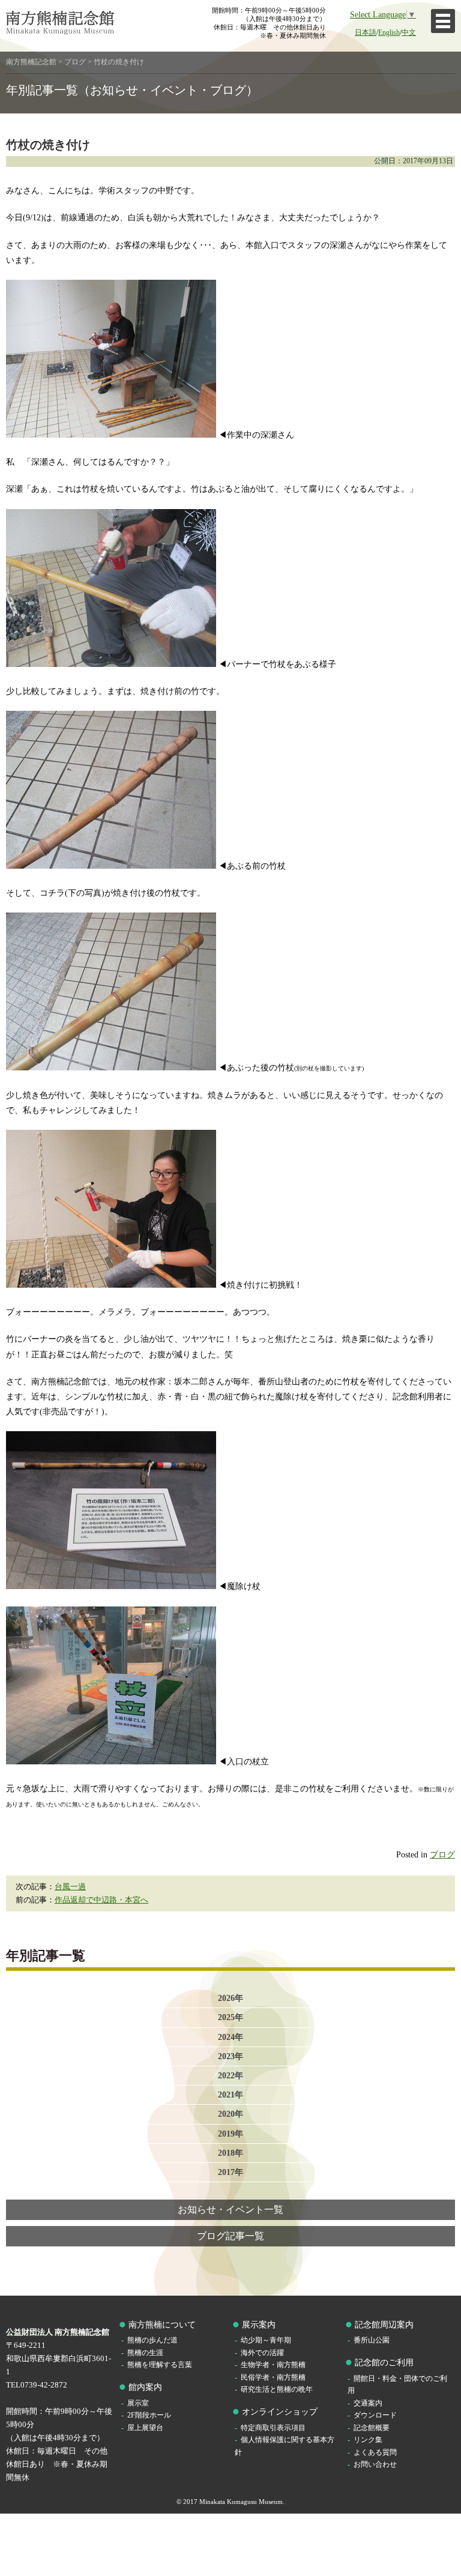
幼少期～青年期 (266, 2340)
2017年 (230, 2172)
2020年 (230, 2114)
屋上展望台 (145, 2428)
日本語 (366, 33)
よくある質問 (375, 2453)
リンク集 (368, 2440)
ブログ (442, 1854)
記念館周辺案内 (384, 2325)
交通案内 (368, 2403)
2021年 (230, 2095)
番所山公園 (372, 2340)
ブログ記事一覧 (230, 2236)
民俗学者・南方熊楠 (273, 2378)
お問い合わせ (375, 2465)
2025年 (230, 2017)
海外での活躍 (262, 2353)
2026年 (230, 1998)
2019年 (230, 2134)
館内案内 (145, 2387)
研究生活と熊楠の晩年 (277, 2390)
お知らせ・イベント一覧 (230, 2210)
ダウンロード (375, 2415)
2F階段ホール (149, 2415)
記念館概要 (372, 2428)
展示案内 (259, 2325)
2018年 (230, 2153)
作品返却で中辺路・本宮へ (101, 1900)
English (389, 33)
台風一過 (70, 1887)
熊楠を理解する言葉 (160, 2365)
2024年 (230, 2037)
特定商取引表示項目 (273, 2428)
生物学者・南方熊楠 (273, 2365)
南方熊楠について (162, 2325)
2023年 (230, 2056)
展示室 (138, 2403)
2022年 (230, 2075)
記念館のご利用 (384, 2363)
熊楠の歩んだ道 (152, 2340)
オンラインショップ (280, 2412)
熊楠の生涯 (145, 2353)
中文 (409, 33)
